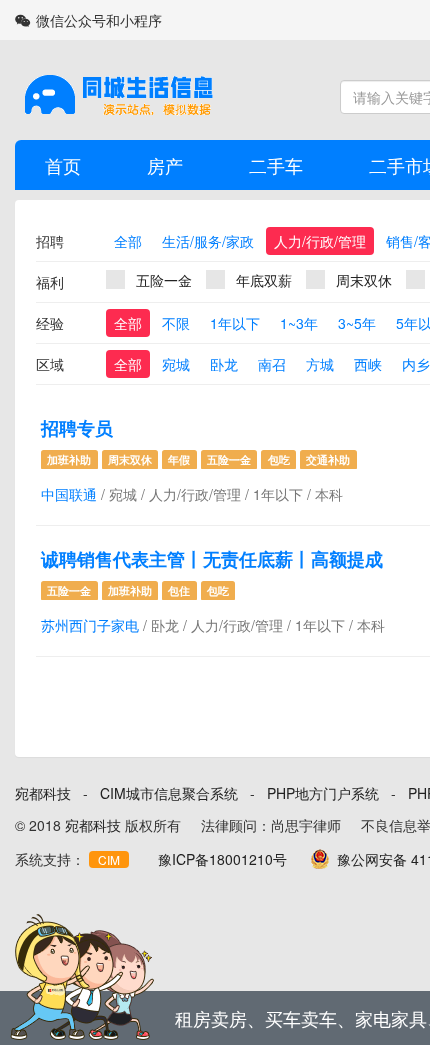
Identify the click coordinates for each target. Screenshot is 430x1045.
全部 (128, 241)
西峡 (368, 364)
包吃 (279, 459)
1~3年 (299, 323)
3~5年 (357, 323)
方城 (320, 364)
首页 (63, 165)
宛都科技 (43, 793)
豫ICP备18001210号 (222, 859)
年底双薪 (264, 280)
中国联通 (69, 494)
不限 (176, 323)
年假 (179, 459)
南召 (272, 364)
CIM (109, 859)
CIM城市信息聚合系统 (169, 793)
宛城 (176, 364)
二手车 (276, 165)
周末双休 (364, 280)
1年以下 (235, 323)
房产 (165, 165)
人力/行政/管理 (320, 241)
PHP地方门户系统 (323, 793)
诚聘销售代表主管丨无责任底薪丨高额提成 (212, 559)
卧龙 (224, 364)
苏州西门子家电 (90, 625)
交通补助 (328, 459)
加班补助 (69, 459)
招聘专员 (77, 428)
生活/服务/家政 (208, 241)
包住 (179, 590)
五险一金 (164, 280)
